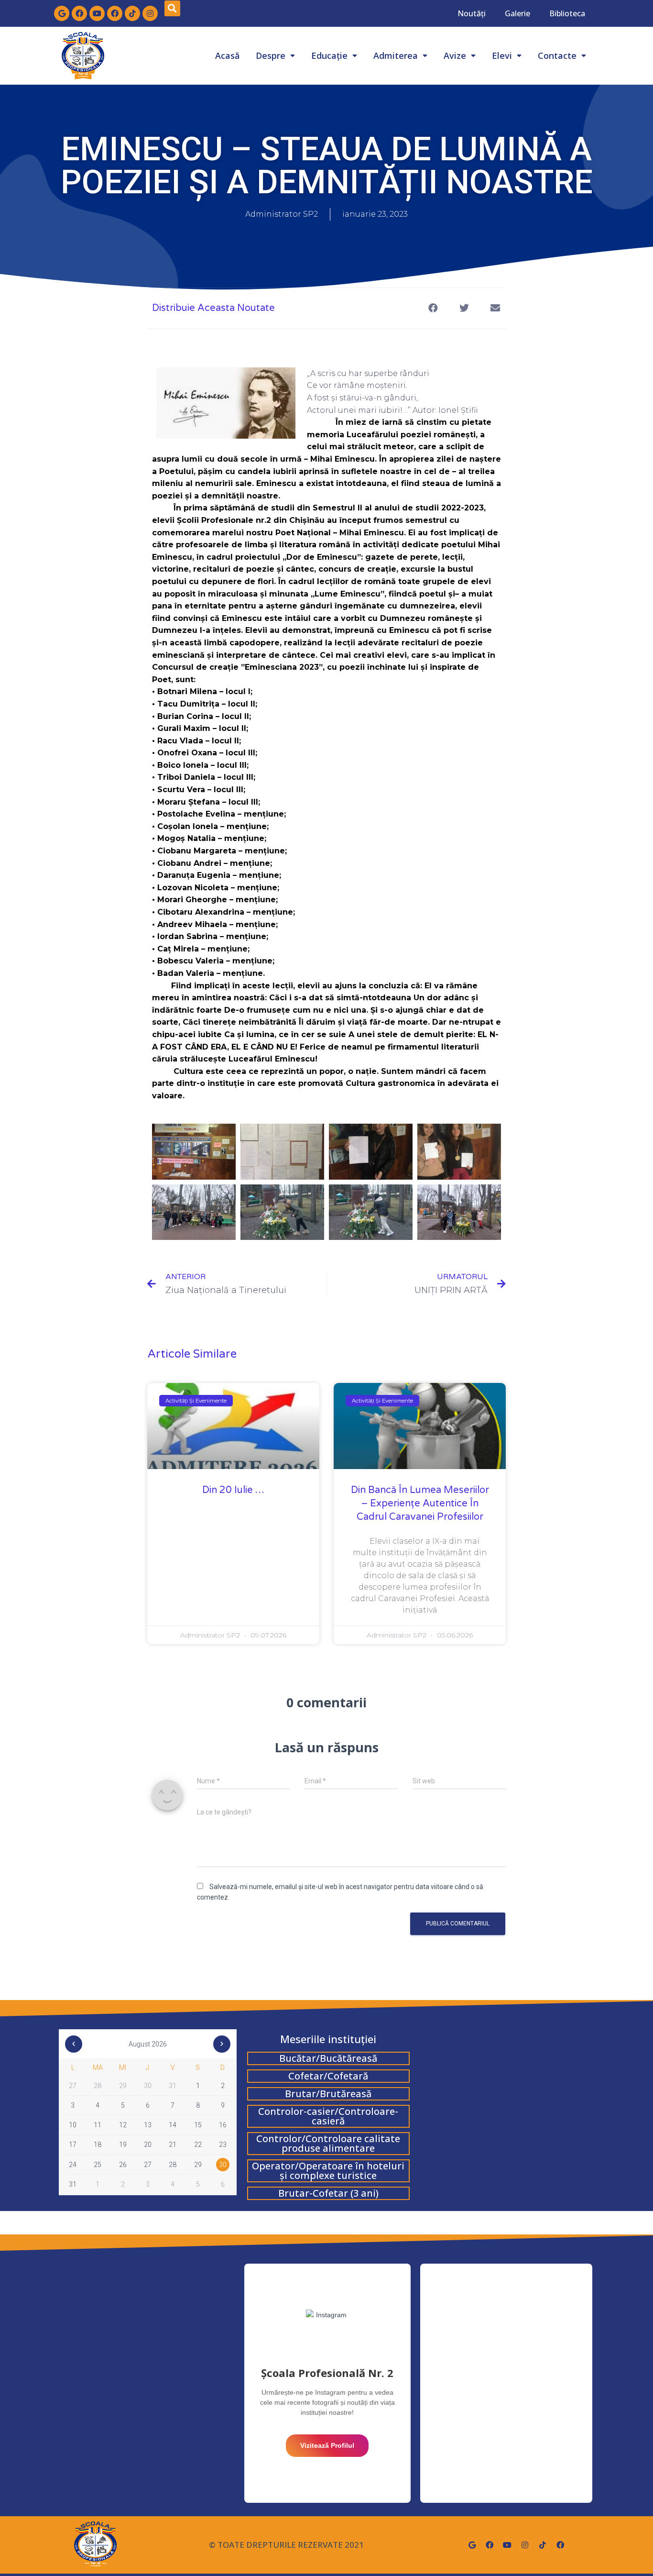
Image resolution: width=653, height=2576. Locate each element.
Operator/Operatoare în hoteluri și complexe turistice (328, 2171)
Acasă (227, 55)
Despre (271, 55)
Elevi (502, 55)
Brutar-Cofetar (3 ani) (328, 2193)
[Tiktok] (132, 13)
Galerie (517, 13)
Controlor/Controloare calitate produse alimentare (328, 2143)
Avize (455, 55)
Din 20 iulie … (233, 1490)
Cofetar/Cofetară (328, 2076)
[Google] (62, 13)
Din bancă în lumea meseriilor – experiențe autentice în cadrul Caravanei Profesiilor (420, 1504)
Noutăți (472, 13)
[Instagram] (150, 13)
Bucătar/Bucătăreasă (328, 2058)
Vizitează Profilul (327, 2445)
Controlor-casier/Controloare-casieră (328, 2116)
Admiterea (396, 55)
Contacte (557, 55)
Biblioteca (567, 13)
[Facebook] (79, 13)
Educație (329, 55)
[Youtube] (97, 13)
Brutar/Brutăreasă (328, 2094)
